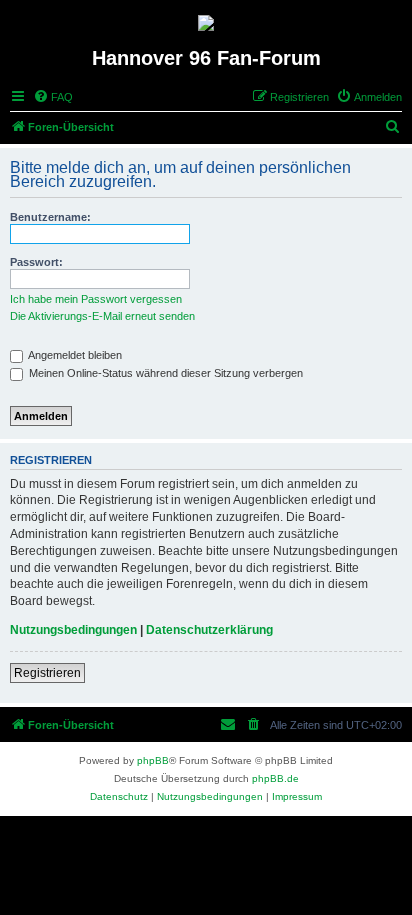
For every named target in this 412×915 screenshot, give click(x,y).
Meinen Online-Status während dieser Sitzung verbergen (164, 373)
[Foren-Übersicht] (206, 23)
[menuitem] (53, 97)
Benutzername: (50, 217)
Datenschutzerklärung (209, 630)
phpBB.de (275, 778)
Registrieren (47, 673)
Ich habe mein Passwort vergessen (96, 299)
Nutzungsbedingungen (73, 630)
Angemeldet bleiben (74, 355)
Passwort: (36, 262)
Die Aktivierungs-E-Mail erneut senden (102, 316)
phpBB (153, 760)
